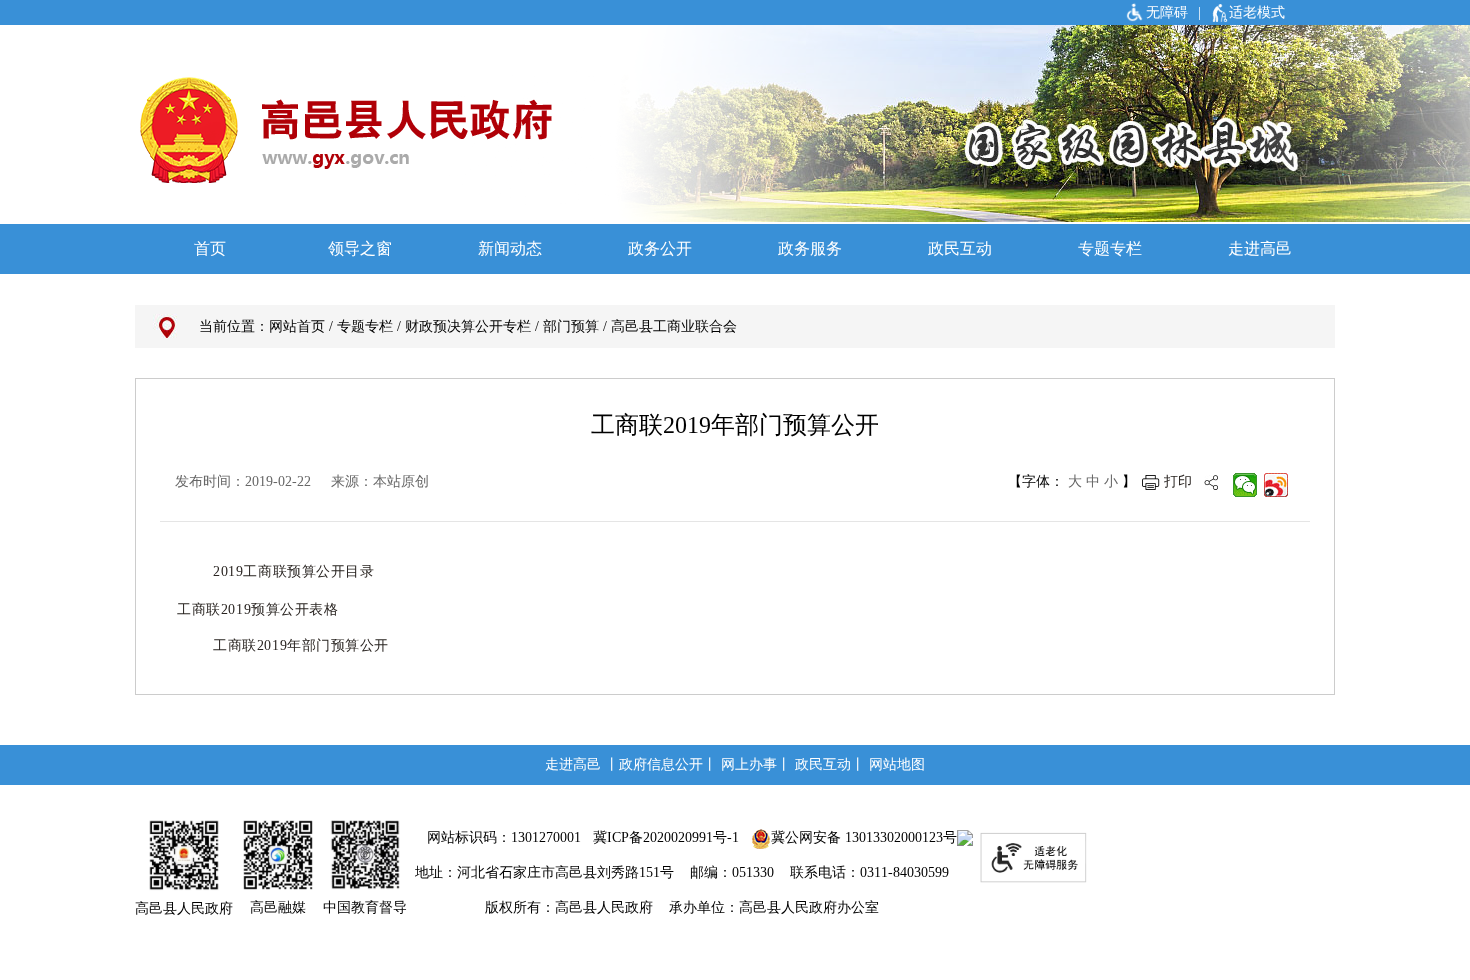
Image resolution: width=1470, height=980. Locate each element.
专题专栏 (365, 326)
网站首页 (297, 326)
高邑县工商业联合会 (674, 326)
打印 (1178, 481)
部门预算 (571, 326)
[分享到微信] (1245, 485)
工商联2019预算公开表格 (257, 609)
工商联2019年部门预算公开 (300, 645)
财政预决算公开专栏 (468, 326)
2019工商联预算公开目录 (293, 571)
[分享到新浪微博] (1276, 485)
